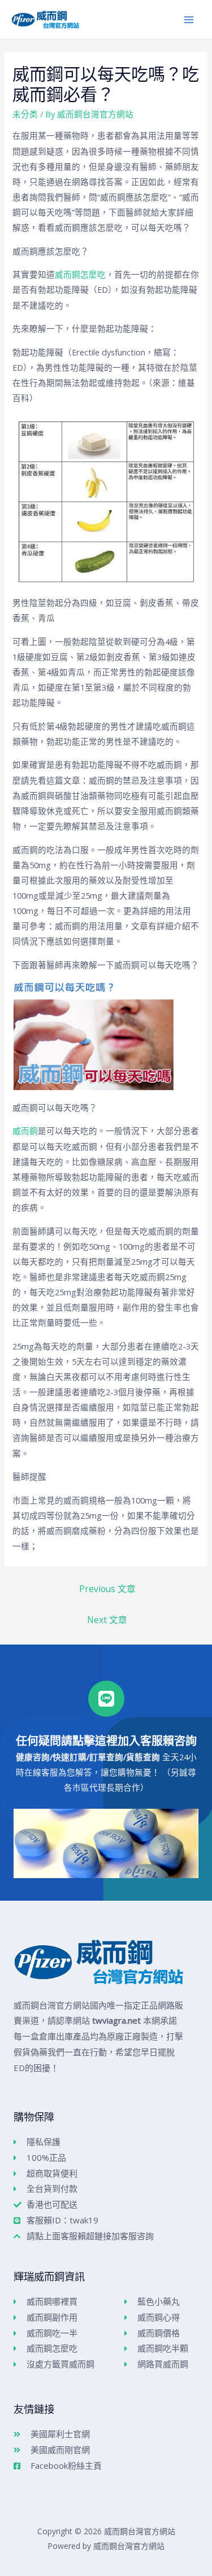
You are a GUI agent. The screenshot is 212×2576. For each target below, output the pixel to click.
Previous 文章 (107, 1589)
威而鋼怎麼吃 (80, 274)
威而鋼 (25, 1131)
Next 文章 (107, 1620)
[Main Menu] (189, 20)
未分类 (25, 114)
